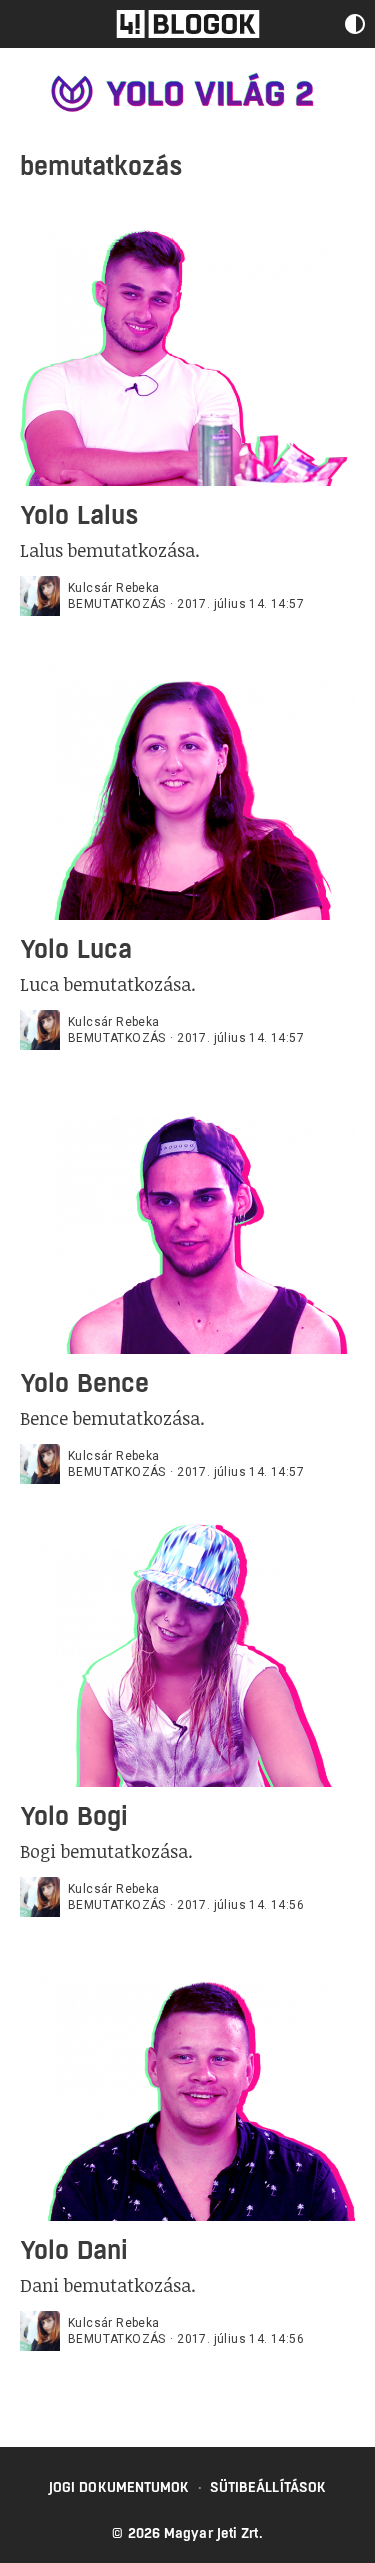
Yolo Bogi (74, 1815)
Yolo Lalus (79, 514)
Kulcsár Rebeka (114, 588)
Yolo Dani (74, 2249)
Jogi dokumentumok (119, 2487)
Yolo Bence (84, 1382)
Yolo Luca (76, 948)
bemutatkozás (117, 604)
